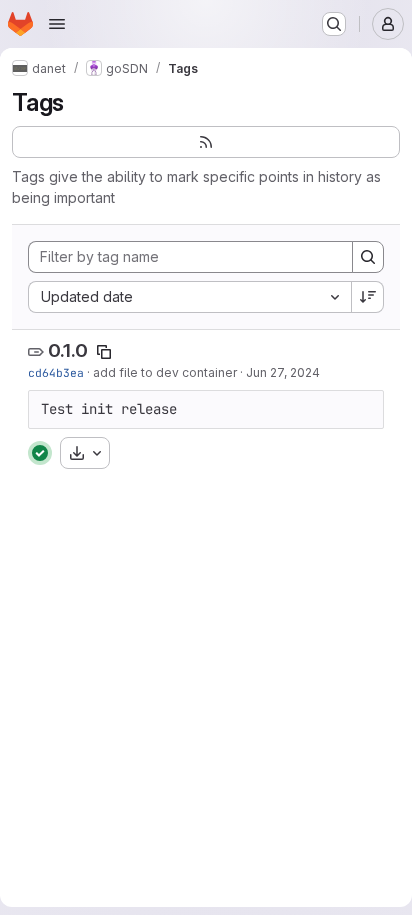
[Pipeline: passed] (40, 453)
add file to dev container (165, 372)
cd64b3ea (56, 372)
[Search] (368, 257)
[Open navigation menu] (57, 24)
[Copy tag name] (104, 352)
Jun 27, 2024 (283, 372)
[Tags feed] (206, 142)
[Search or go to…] (334, 24)
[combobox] (189, 297)
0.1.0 (68, 350)
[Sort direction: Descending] (368, 297)
